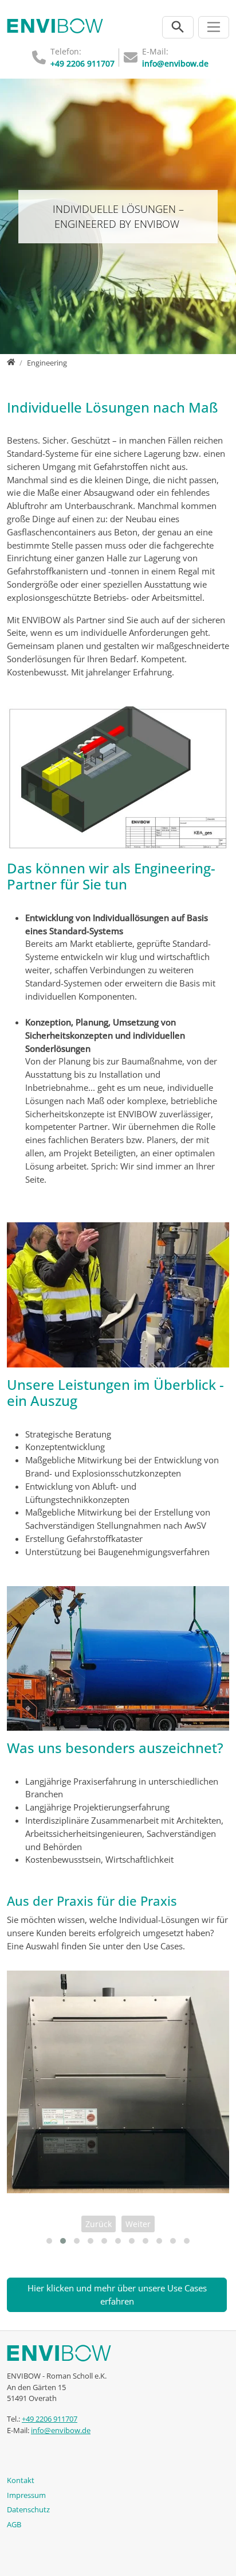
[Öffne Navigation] (214, 27)
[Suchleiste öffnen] (178, 27)
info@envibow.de (175, 63)
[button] (49, 2241)
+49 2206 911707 (82, 63)
